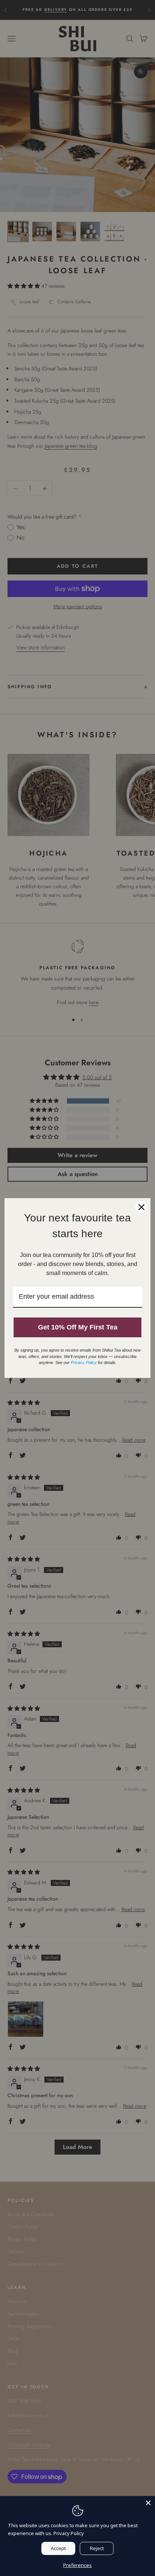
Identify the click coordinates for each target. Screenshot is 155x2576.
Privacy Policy (69, 2533)
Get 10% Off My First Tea (78, 1327)
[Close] (148, 2503)
